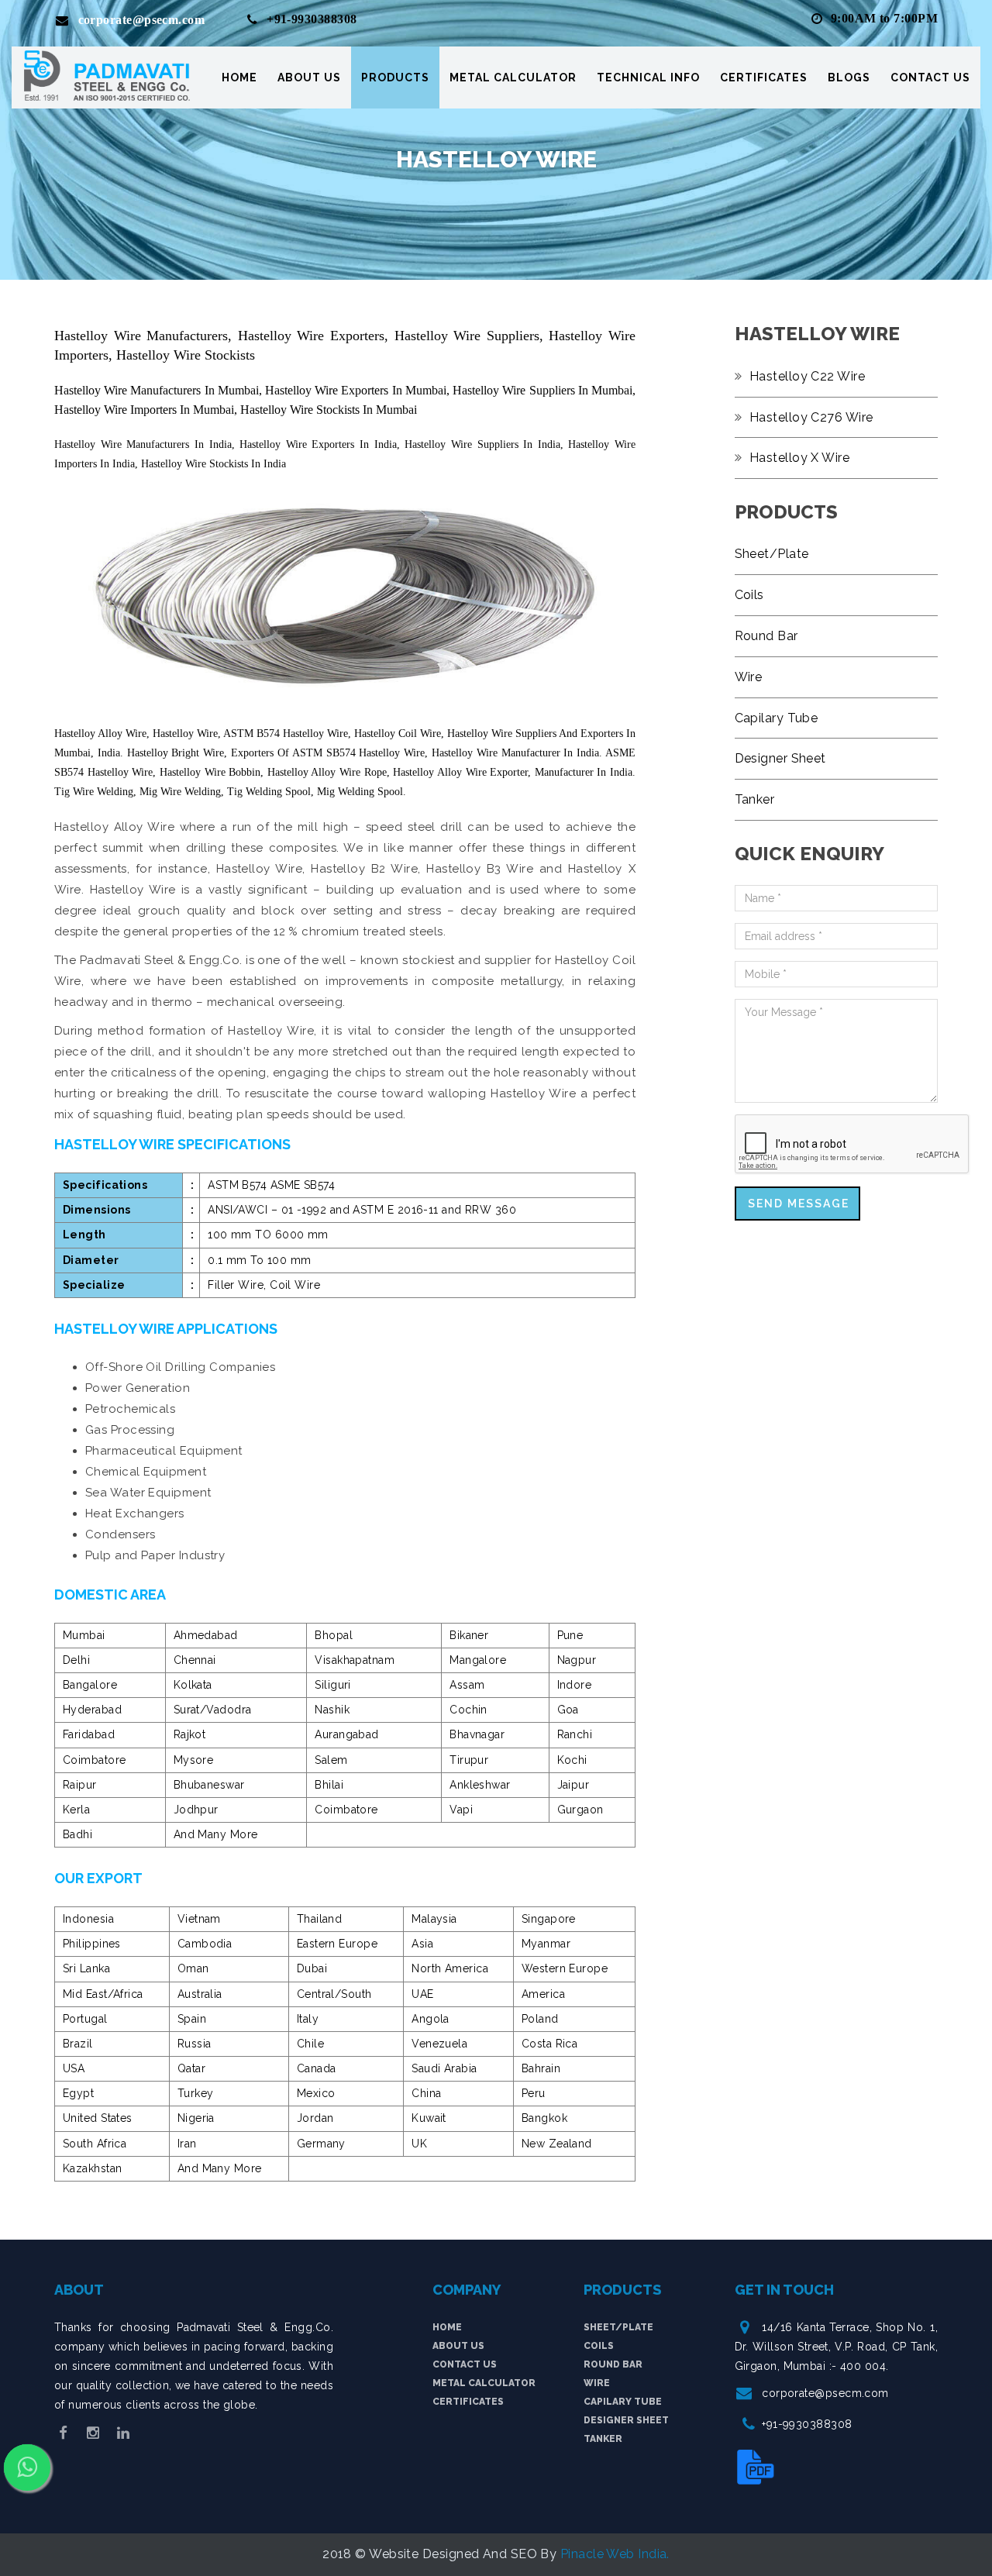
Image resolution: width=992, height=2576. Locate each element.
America (543, 1994)
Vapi (461, 1810)
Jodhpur (196, 1810)
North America (450, 1968)
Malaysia (434, 1919)
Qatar (191, 2068)
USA (74, 2068)
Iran (187, 2144)
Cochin (468, 1710)
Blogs (849, 77)
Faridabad (89, 1734)
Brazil (78, 2044)
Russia (195, 2044)
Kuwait (429, 2118)
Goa (568, 1710)
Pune (570, 1635)
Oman (193, 1968)
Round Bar (766, 636)
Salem (331, 1760)
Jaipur (573, 1785)
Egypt (78, 2093)
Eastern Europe (337, 1944)
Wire (749, 677)
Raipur (80, 1785)
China (426, 2093)
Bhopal (334, 1635)
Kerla (76, 1810)
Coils (749, 595)
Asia (422, 1944)
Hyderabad (92, 1710)
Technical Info (648, 77)
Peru (534, 2093)
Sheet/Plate (772, 554)
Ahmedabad (206, 1635)
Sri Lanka (86, 1968)
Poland (540, 2019)
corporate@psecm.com (825, 2393)
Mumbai (84, 1635)
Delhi (76, 1660)
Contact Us (930, 77)
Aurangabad (347, 1734)
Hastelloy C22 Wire (807, 376)
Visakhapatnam (355, 1660)
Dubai (312, 1968)
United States (98, 2118)
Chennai (195, 1660)
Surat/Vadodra (213, 1710)
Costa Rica (550, 2044)
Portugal (85, 2019)
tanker (603, 2439)
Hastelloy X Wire (799, 458)
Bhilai (329, 1785)
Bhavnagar (477, 1734)
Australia (200, 1994)
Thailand (320, 1919)
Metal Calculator (513, 77)
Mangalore (478, 1660)
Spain (192, 2019)
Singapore (549, 1919)
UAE (422, 1994)
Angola (431, 2019)
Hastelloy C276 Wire (811, 417)
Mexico (316, 2093)
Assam (467, 1685)
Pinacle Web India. (615, 2554)
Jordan (315, 2118)
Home (239, 77)
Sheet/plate (618, 2327)
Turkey (196, 2093)
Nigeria (196, 2118)
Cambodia (205, 1944)
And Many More (216, 1834)
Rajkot (190, 1734)
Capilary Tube (777, 718)
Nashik (332, 1710)
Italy (308, 2019)
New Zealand (557, 2144)
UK (419, 2144)
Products (395, 77)
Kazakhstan (93, 2168)
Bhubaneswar (209, 1785)
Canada (317, 2068)
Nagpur (577, 1660)
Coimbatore (95, 1760)
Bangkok (544, 2118)
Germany (321, 2144)
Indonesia (88, 1919)
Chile (310, 2044)
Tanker (755, 799)
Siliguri (333, 1685)
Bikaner (469, 1635)
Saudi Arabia (444, 2068)
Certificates (764, 77)
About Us (309, 77)
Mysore (194, 1760)
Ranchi (575, 1734)
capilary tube (623, 2402)
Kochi (572, 1760)
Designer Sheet (780, 758)
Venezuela (439, 2044)
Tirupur (469, 1760)
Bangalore (90, 1685)
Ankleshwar (480, 1785)
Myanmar (546, 1944)
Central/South (334, 1994)
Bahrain (541, 2068)
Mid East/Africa (103, 1994)
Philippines (92, 1944)
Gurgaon (580, 1810)
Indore (575, 1685)
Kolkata (193, 1685)
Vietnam (199, 1919)
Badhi (77, 1834)
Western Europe (565, 1968)
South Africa (95, 2144)
